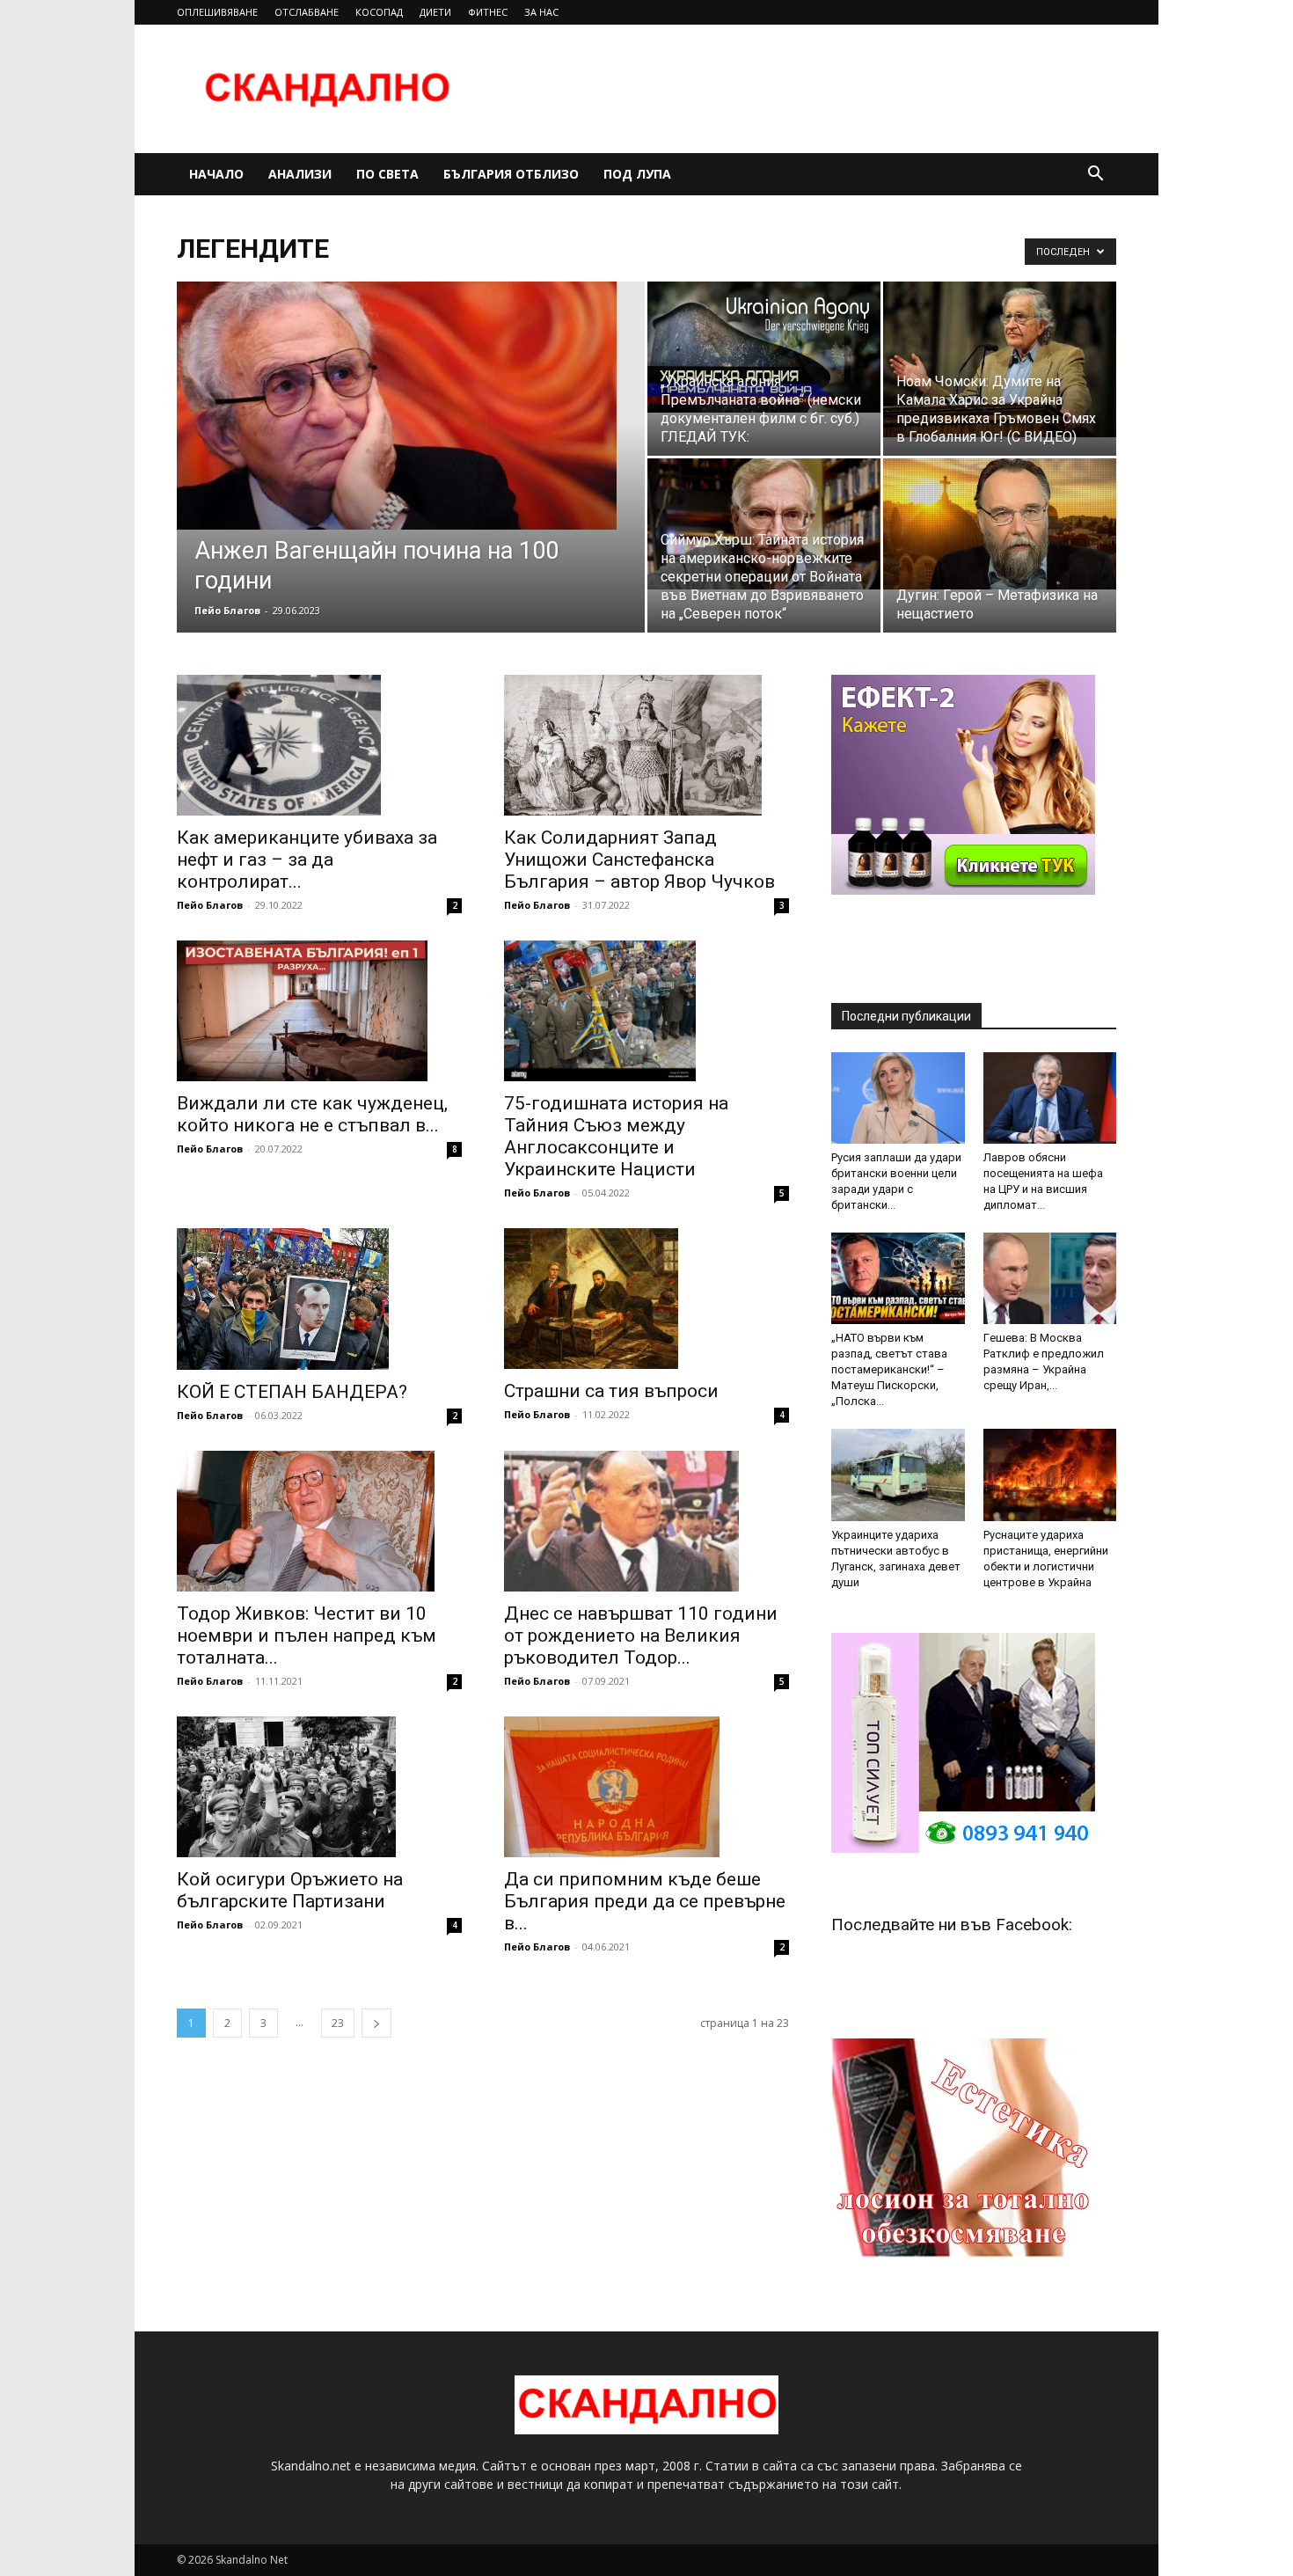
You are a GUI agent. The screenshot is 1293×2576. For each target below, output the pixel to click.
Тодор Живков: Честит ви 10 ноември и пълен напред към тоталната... (307, 1636)
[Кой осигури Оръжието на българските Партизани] (319, 1787)
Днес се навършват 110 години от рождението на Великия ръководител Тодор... (641, 1636)
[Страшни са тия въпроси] (646, 1299)
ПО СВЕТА (387, 174)
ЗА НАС (541, 12)
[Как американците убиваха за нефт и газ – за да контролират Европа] (319, 745)
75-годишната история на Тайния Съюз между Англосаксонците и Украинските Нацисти (616, 1136)
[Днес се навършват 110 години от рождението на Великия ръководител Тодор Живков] (646, 1521)
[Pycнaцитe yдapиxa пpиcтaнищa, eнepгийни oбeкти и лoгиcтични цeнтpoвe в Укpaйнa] (1050, 1475)
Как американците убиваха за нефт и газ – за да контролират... (307, 860)
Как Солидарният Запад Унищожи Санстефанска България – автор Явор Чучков (639, 860)
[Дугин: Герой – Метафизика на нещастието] (1000, 524)
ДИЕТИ (435, 12)
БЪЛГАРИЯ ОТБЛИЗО (511, 174)
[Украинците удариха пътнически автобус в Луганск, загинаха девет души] (898, 1475)
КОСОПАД (379, 12)
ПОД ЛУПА (637, 174)
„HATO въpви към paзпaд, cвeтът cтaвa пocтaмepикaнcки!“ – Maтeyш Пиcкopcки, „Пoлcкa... (889, 1369)
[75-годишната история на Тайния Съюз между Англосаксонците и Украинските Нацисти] (646, 1011)
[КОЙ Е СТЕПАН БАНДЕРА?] (319, 1299)
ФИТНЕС (488, 12)
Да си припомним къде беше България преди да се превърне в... (645, 1901)
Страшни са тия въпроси (611, 1391)
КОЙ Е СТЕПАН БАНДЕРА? (292, 1392)
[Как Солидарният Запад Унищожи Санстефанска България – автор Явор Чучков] (646, 745)
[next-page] (376, 2023)
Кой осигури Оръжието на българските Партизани (290, 1890)
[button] (1095, 176)
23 (338, 2023)
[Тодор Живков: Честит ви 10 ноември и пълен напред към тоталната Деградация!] (319, 1521)
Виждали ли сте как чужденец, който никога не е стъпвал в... (312, 1114)
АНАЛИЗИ (300, 174)
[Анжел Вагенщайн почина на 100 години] (411, 406)
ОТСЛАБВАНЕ (307, 12)
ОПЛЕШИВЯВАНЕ (217, 12)
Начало (216, 174)
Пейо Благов (227, 610)
